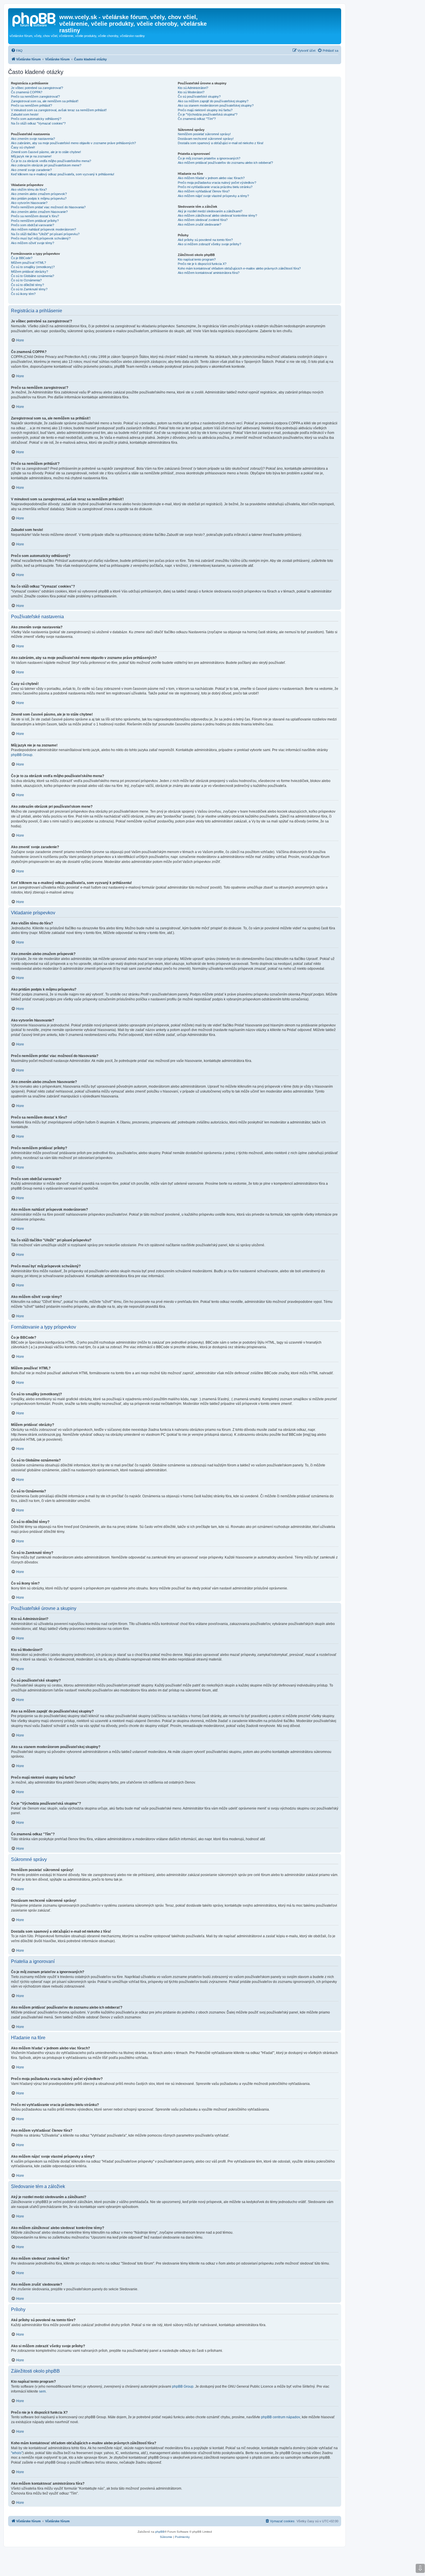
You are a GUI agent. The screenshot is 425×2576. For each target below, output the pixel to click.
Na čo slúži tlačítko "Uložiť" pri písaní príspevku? (45, 234)
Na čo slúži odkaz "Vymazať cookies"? (38, 123)
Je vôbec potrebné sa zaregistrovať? (37, 88)
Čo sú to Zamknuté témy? (29, 289)
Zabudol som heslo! (25, 114)
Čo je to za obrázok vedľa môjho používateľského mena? (51, 161)
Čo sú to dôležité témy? (27, 285)
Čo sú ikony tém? (23, 294)
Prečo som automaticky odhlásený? (36, 119)
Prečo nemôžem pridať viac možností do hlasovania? (48, 207)
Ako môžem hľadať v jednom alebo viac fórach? (211, 178)
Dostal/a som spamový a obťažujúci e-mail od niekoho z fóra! (221, 143)
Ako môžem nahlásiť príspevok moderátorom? (44, 229)
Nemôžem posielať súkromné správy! (204, 134)
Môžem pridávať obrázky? (29, 272)
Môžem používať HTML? (28, 263)
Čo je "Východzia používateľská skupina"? (208, 114)
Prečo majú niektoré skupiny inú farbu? (205, 110)
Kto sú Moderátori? (191, 92)
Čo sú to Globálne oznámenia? (33, 276)
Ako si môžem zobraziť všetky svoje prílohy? (209, 244)
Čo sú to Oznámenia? (26, 280)
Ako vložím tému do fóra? (29, 190)
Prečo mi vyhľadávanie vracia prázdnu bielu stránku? (215, 187)
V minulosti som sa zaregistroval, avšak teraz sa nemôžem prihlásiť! (59, 110)
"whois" (17, 2453)
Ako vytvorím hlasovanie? (29, 203)
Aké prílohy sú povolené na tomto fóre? (205, 240)
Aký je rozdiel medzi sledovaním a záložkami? (210, 211)
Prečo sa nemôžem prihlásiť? (32, 105)
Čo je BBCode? (22, 258)
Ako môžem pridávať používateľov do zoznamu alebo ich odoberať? (225, 163)
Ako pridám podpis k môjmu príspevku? (39, 198)
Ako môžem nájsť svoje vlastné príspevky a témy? (213, 196)
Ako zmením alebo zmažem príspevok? (39, 194)
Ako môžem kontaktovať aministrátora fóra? (209, 273)
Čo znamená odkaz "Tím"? (197, 119)
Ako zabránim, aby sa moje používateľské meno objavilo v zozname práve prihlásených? (73, 143)
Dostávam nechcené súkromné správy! (206, 139)
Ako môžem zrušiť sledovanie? (199, 224)
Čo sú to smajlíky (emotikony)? (33, 267)
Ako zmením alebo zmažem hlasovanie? (39, 212)
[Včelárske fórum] (34, 19)
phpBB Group (22, 755)
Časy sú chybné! (23, 147)
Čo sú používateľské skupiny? (199, 96)
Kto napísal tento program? (197, 259)
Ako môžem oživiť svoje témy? (33, 243)
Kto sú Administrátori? (193, 88)
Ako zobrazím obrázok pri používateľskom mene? (46, 165)
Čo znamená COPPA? (27, 92)
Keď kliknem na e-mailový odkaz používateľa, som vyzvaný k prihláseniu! (63, 174)
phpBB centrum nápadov (281, 2417)
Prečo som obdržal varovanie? (33, 225)
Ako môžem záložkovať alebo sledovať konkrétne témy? (217, 216)
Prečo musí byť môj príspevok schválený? (41, 238)
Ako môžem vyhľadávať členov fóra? (204, 191)
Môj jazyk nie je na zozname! (31, 156)
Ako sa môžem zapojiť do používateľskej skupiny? (213, 101)
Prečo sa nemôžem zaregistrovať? (35, 96)
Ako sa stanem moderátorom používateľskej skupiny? (216, 105)
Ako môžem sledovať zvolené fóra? (203, 220)
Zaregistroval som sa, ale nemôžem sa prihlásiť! (45, 101)
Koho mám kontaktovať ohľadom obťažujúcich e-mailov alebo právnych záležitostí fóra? (239, 268)
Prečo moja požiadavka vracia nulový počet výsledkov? (217, 183)
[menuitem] (17, 51)
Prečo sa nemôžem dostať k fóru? (35, 216)
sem (42, 2391)
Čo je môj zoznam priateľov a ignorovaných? (209, 158)
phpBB (160, 2532)
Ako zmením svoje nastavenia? (33, 139)
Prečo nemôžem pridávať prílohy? (35, 221)
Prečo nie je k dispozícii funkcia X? (202, 264)
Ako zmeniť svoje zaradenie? (31, 170)
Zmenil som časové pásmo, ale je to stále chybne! (46, 152)
